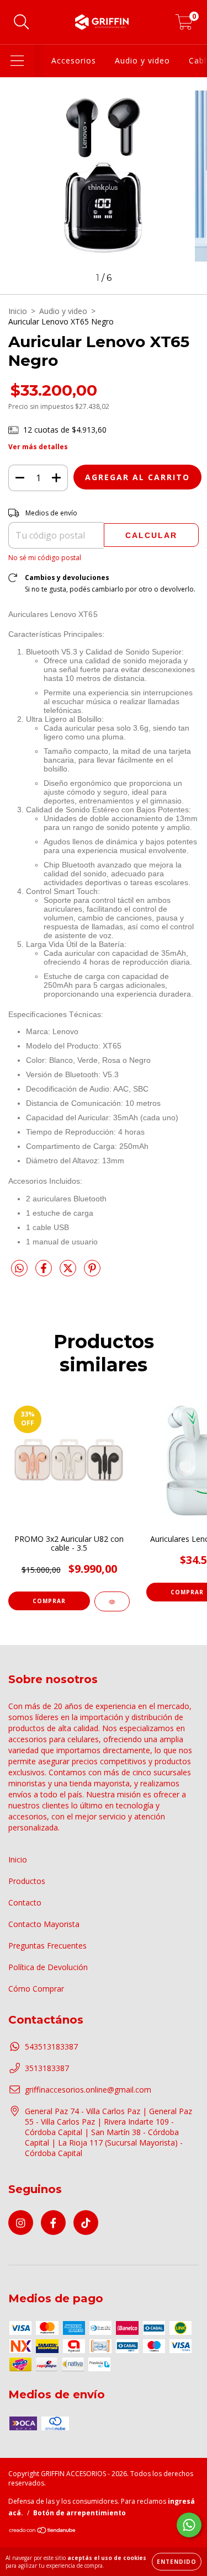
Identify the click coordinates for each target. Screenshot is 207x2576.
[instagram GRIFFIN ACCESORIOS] (21, 2223)
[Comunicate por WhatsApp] (189, 2525)
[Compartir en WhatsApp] (19, 1269)
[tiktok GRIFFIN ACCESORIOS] (86, 2223)
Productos (27, 1881)
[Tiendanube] (43, 2532)
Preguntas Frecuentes (47, 1946)
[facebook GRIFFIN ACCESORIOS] (53, 2223)
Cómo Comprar (36, 1989)
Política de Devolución (48, 1967)
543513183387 (51, 2047)
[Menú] (17, 61)
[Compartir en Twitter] (69, 1272)
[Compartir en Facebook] (45, 1272)
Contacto (25, 1902)
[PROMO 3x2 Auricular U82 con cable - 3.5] (112, 1601)
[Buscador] (22, 22)
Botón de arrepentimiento (79, 2513)
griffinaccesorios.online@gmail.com (88, 2090)
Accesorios (74, 60)
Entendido (177, 2562)
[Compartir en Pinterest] (92, 1272)
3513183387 (47, 2068)
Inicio (18, 311)
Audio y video (142, 60)
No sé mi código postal (45, 558)
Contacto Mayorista (44, 1924)
